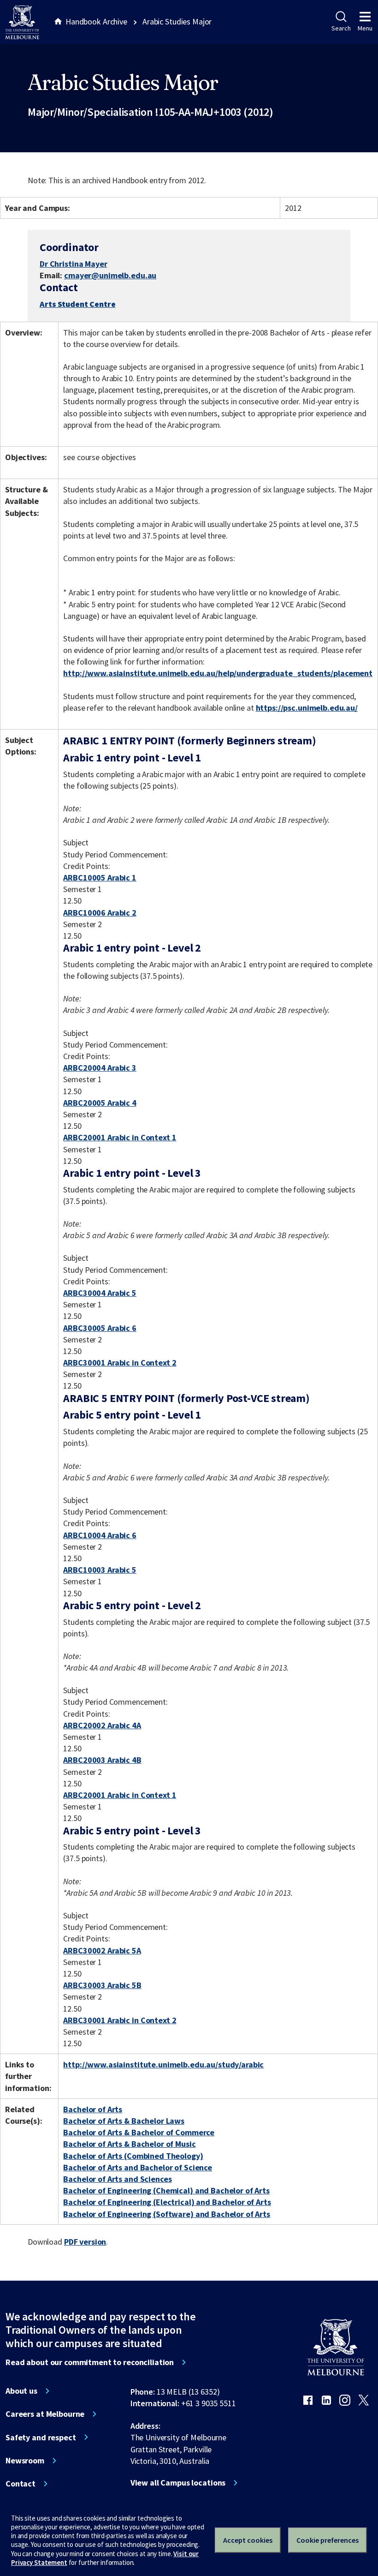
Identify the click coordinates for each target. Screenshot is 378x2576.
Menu (365, 28)
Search (341, 28)
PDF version (85, 2242)
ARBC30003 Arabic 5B (102, 1985)
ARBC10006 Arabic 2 (100, 913)
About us (21, 2391)
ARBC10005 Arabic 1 (100, 878)
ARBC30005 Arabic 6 (100, 1328)
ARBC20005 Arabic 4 (100, 1103)
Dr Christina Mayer (74, 264)
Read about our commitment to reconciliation (90, 2362)
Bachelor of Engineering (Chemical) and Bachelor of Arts (166, 2190)
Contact (21, 2484)
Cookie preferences (328, 2540)
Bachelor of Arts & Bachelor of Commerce (139, 2132)
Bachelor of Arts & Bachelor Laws (124, 2121)
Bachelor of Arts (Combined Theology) (133, 2156)
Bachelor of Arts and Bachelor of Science (138, 2167)
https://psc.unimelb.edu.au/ (307, 708)
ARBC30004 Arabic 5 (100, 1293)
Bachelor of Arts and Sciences (117, 2179)
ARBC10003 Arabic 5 (100, 1570)
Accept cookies (248, 2540)
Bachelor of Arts (93, 2109)
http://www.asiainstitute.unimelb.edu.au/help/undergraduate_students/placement (218, 673)
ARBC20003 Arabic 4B (102, 1760)
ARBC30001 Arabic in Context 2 (120, 1363)
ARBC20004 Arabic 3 (100, 1068)
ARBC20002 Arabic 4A (102, 1725)
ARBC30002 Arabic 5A (102, 1950)
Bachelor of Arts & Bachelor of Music (129, 2144)
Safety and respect (41, 2438)
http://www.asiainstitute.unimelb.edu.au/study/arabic (163, 2064)
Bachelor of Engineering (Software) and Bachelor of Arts (167, 2214)
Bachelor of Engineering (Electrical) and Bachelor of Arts (167, 2202)
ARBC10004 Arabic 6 (100, 1535)
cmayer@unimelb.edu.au (110, 276)
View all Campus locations (178, 2483)
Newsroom (25, 2461)
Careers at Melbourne (45, 2414)
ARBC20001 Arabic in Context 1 (120, 1137)
